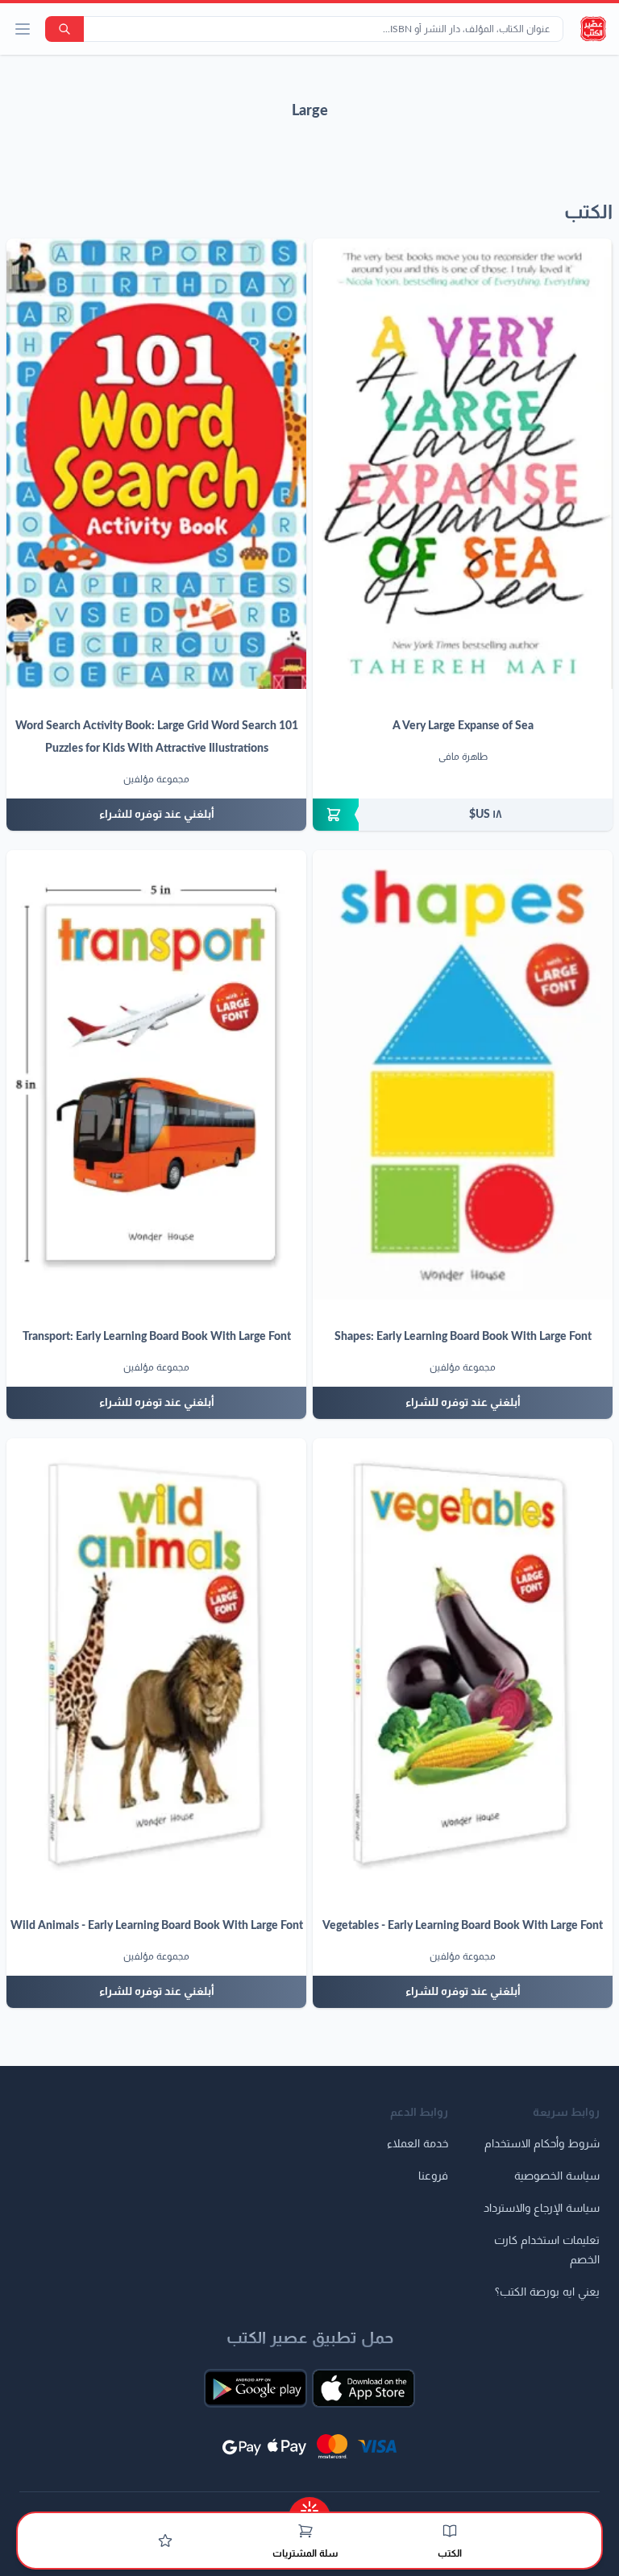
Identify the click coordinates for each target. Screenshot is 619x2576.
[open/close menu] (23, 29)
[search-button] (64, 29)
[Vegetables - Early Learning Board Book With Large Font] (463, 1663)
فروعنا (433, 2176)
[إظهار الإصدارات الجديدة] (309, 2505)
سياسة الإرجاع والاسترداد (542, 2209)
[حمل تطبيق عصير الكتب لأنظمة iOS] (364, 2388)
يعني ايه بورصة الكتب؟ (547, 2292)
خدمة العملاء (418, 2144)
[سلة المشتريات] (305, 2531)
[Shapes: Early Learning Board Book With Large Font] (463, 1075)
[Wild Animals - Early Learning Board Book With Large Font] (156, 1663)
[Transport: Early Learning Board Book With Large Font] (156, 1075)
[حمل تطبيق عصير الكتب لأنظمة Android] (255, 2388)
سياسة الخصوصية (557, 2176)
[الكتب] (450, 2531)
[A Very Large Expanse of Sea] (463, 464)
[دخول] (165, 2541)
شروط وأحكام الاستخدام (542, 2144)
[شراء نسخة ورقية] (463, 815)
